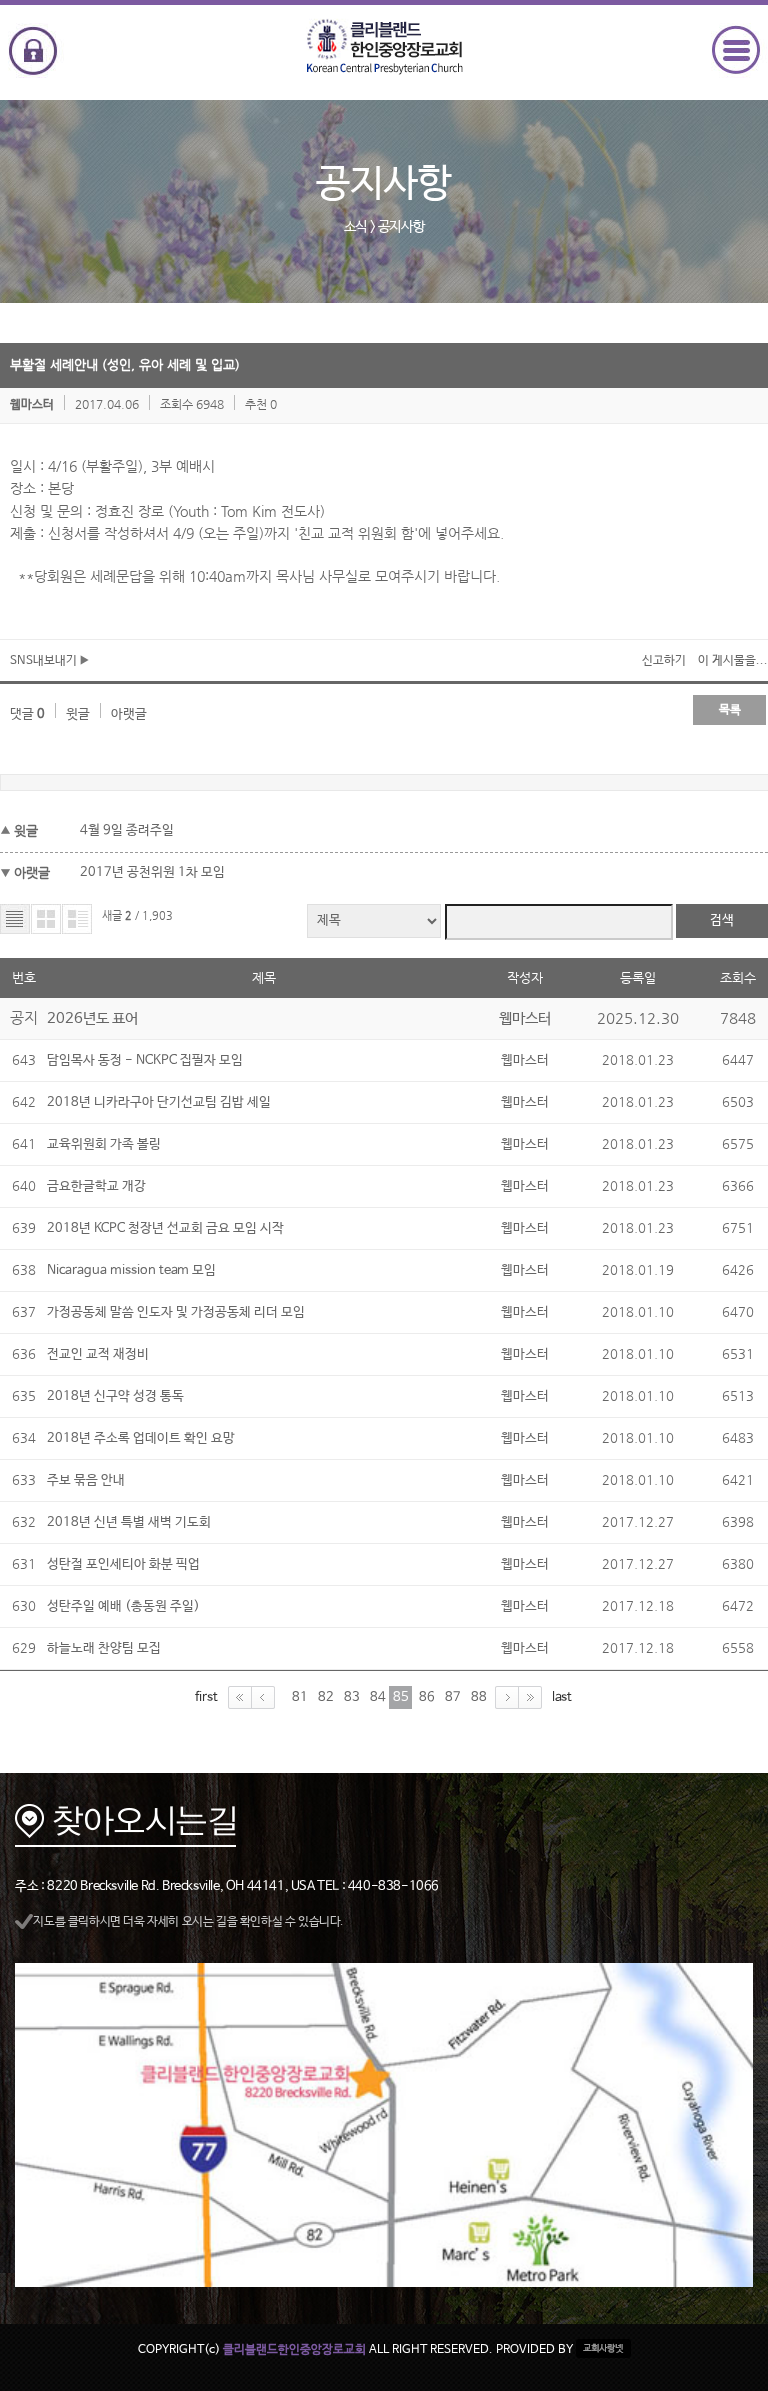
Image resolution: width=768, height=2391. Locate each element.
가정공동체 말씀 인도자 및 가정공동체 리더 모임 (176, 1312)
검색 (722, 920)
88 (479, 1697)
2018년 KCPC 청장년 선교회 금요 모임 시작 (165, 1228)
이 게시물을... (733, 661)
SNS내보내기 (45, 661)
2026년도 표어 (92, 1018)
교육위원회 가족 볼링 (104, 1144)
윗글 (78, 714)
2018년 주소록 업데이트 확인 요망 (141, 1438)
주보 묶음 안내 (86, 1480)
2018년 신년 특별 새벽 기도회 (129, 1522)
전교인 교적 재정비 (98, 1354)
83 (352, 1697)
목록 (730, 710)
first (206, 1696)
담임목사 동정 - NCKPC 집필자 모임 (145, 1060)
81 (300, 1697)
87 (453, 1697)
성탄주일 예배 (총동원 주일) (123, 1606)
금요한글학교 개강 (96, 1186)
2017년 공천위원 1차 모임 (152, 872)
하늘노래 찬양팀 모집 (104, 1648)
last (562, 1696)
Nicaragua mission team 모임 (131, 1270)
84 (378, 1697)
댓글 (27, 714)
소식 (355, 227)
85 (401, 1697)
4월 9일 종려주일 (127, 830)
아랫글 (129, 714)
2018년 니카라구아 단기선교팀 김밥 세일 (159, 1102)
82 (326, 1697)
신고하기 (664, 661)
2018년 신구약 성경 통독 (115, 1396)
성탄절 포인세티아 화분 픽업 (123, 1564)
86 (427, 1697)
